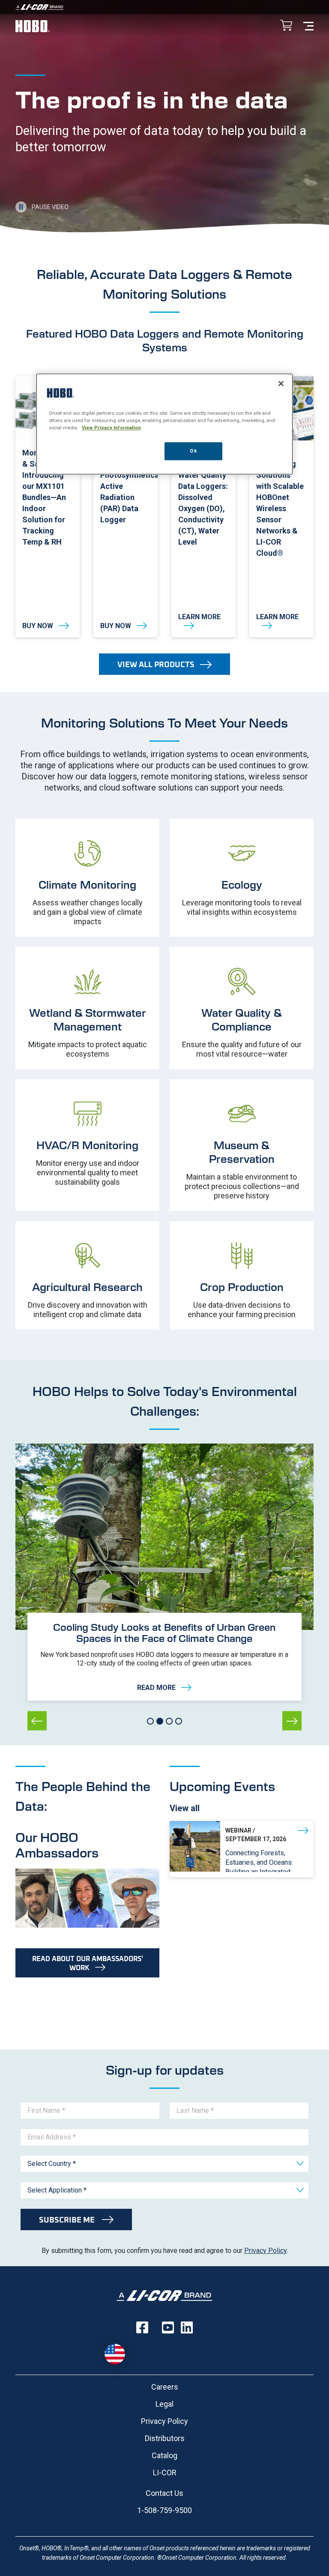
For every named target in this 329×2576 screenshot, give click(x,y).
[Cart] (286, 26)
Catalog (164, 2455)
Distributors (165, 2438)
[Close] (281, 383)
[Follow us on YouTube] (168, 2327)
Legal (164, 2404)
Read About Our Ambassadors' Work (88, 1963)
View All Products (156, 664)
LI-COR (165, 2473)
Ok (193, 451)
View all (185, 1808)
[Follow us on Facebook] (142, 2327)
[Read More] (164, 1657)
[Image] (164, 7)
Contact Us (164, 2493)
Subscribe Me (68, 2220)
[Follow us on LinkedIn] (187, 2327)
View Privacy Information (111, 428)
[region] (164, 424)
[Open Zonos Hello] (115, 2354)
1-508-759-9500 (164, 2510)
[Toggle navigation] (308, 25)
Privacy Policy (265, 2251)
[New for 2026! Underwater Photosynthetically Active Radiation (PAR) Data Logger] (126, 507)
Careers (165, 2387)
